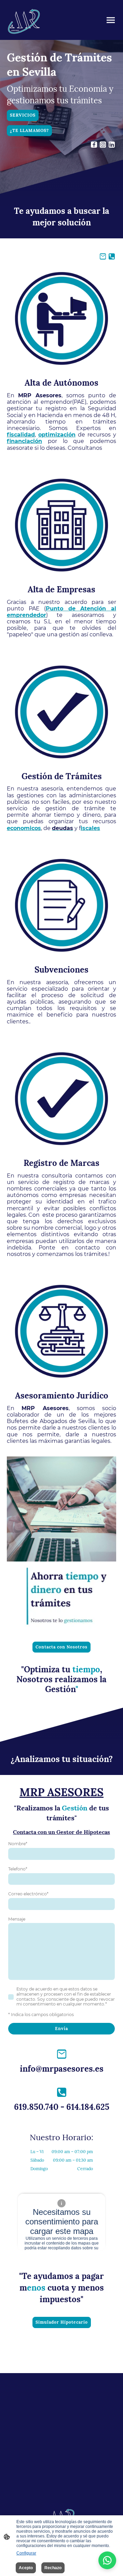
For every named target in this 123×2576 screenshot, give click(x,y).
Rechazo (53, 2568)
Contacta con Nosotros (61, 1647)
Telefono (18, 1869)
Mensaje (17, 1919)
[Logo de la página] (24, 20)
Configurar (26, 2553)
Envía (61, 2029)
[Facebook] (94, 145)
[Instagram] (103, 145)
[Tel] (112, 256)
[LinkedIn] (112, 145)
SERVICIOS (23, 115)
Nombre (18, 1844)
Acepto (26, 2568)
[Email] (103, 256)
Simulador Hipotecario (62, 2322)
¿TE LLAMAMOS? (29, 130)
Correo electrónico (28, 1894)
